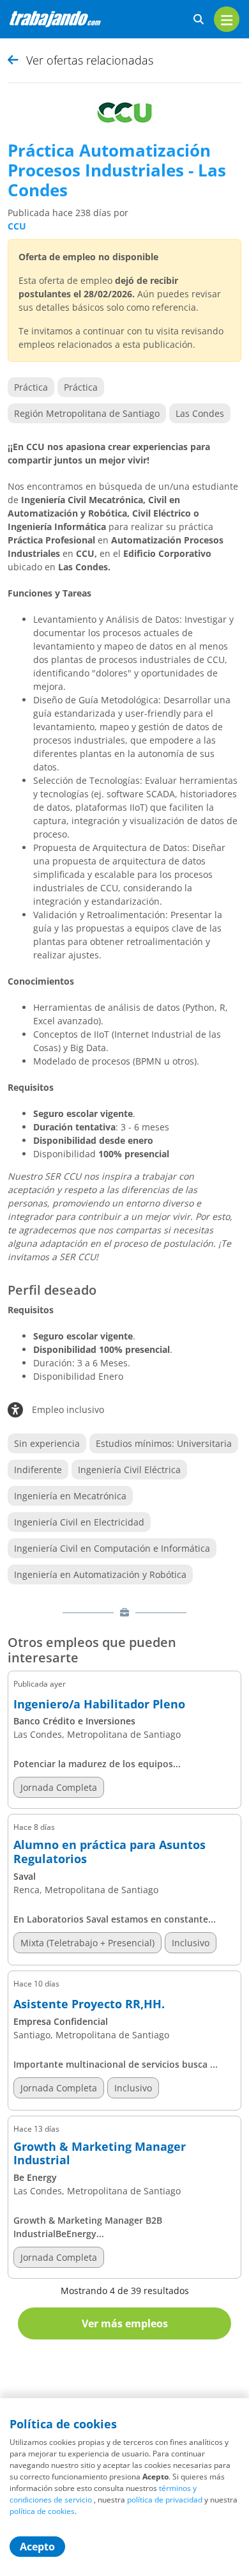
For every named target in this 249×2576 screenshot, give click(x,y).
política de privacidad (165, 2500)
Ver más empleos (125, 2323)
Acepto (37, 2547)
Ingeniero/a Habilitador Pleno (99, 1705)
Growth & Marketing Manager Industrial (100, 2154)
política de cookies (42, 2511)
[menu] (227, 19)
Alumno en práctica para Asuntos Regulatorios (109, 1852)
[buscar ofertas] (199, 20)
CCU (17, 226)
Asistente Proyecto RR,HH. (89, 2004)
